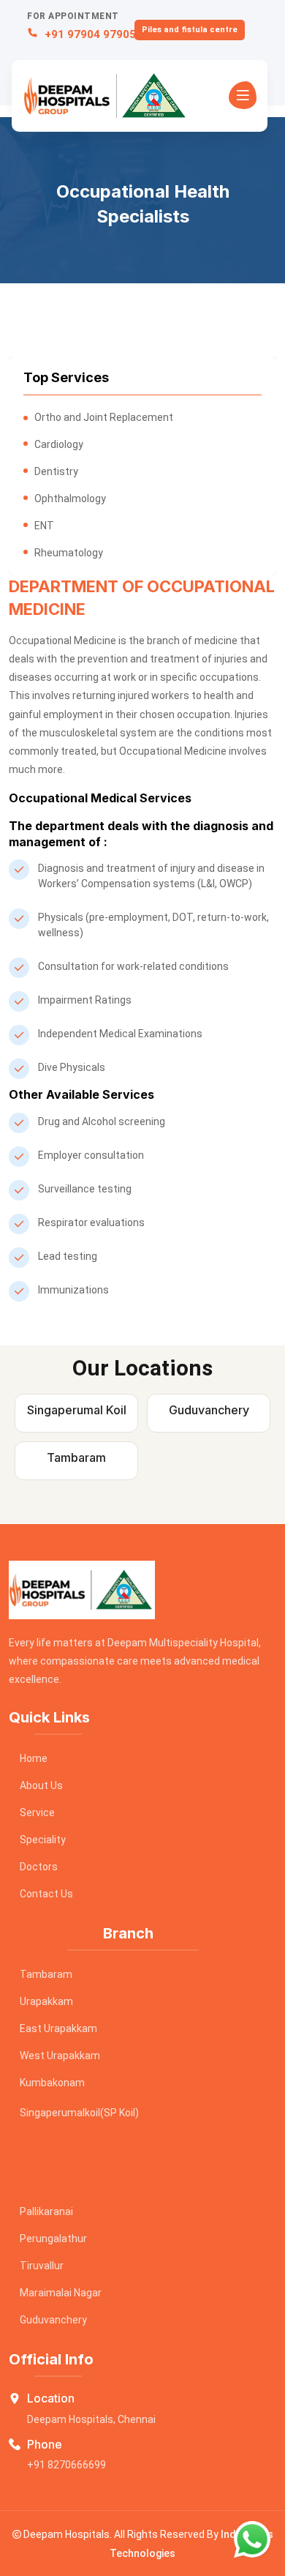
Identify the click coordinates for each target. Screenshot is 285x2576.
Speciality (43, 1840)
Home (34, 1758)
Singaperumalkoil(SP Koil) (79, 2113)
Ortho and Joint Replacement (104, 417)
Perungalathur (53, 2239)
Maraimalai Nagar (61, 2293)
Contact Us (46, 1894)
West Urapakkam (60, 2056)
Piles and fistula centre (190, 30)
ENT (44, 526)
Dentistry (56, 471)
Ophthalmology (70, 499)
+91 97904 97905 (89, 34)
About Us (41, 1785)
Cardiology (59, 444)
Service (37, 1812)
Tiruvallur (42, 2266)
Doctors (39, 1867)
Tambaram (46, 1974)
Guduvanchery (53, 2320)
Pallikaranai (46, 2211)
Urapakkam (46, 2001)
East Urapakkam (58, 2028)
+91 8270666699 (66, 2465)
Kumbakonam (52, 2083)
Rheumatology (69, 553)
